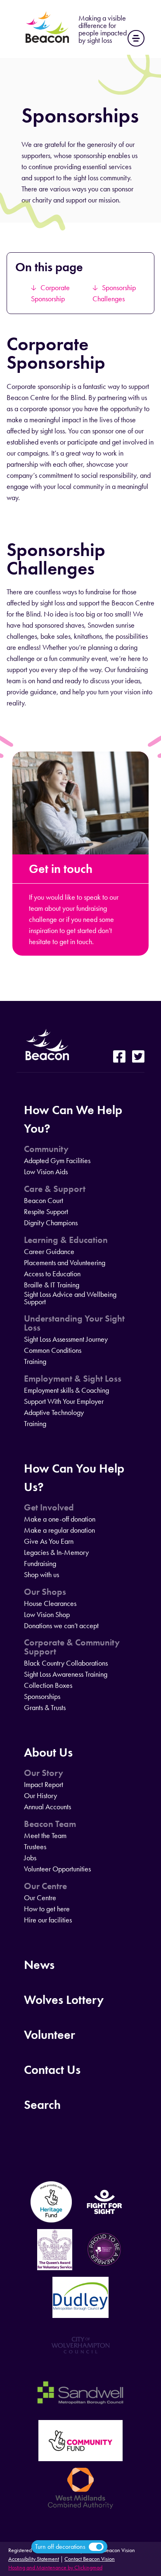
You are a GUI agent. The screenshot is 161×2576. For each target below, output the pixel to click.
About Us (48, 1752)
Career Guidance (49, 1252)
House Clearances (50, 1603)
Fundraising (40, 1564)
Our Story (44, 1773)
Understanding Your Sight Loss (74, 1323)
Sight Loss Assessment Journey (66, 1339)
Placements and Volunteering (65, 1263)
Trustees (35, 1847)
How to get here (47, 1909)
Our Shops (45, 1592)
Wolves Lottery (64, 2000)
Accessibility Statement (34, 2559)
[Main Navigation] (136, 38)
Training (35, 1361)
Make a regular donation (59, 1530)
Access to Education (52, 1274)
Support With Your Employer (64, 1401)
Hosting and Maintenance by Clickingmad (55, 2568)
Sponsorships (42, 1696)
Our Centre (45, 1886)
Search (42, 2105)
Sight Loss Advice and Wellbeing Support (70, 1298)
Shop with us (41, 1575)
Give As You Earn (49, 1541)
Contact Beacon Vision (90, 2559)
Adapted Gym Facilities (57, 1161)
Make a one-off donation (60, 1519)
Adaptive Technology (54, 1412)
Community (46, 1149)
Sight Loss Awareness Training (66, 1674)
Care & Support (55, 1189)
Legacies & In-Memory (56, 1552)
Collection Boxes (48, 1685)
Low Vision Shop (47, 1615)
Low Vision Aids (46, 1172)
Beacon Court (44, 1201)
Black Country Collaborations (66, 1663)
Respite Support (46, 1212)
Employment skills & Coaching (66, 1390)
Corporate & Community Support (72, 1647)
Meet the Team (45, 1836)
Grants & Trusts (45, 1708)
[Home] (47, 43)
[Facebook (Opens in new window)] (119, 1057)
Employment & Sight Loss (73, 1379)
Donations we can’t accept (61, 1626)
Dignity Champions (51, 1223)
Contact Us (52, 2070)
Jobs (30, 1858)
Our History (40, 1796)
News (39, 1965)
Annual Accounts (47, 1807)
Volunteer (50, 2035)
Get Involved (49, 1508)
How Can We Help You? (73, 1119)
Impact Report (44, 1785)
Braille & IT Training (52, 1285)
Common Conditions (53, 1350)
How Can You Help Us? (74, 1478)
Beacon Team (50, 1824)
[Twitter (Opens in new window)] (138, 1057)
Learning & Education (66, 1240)
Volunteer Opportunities (57, 1869)
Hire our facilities (48, 1920)
